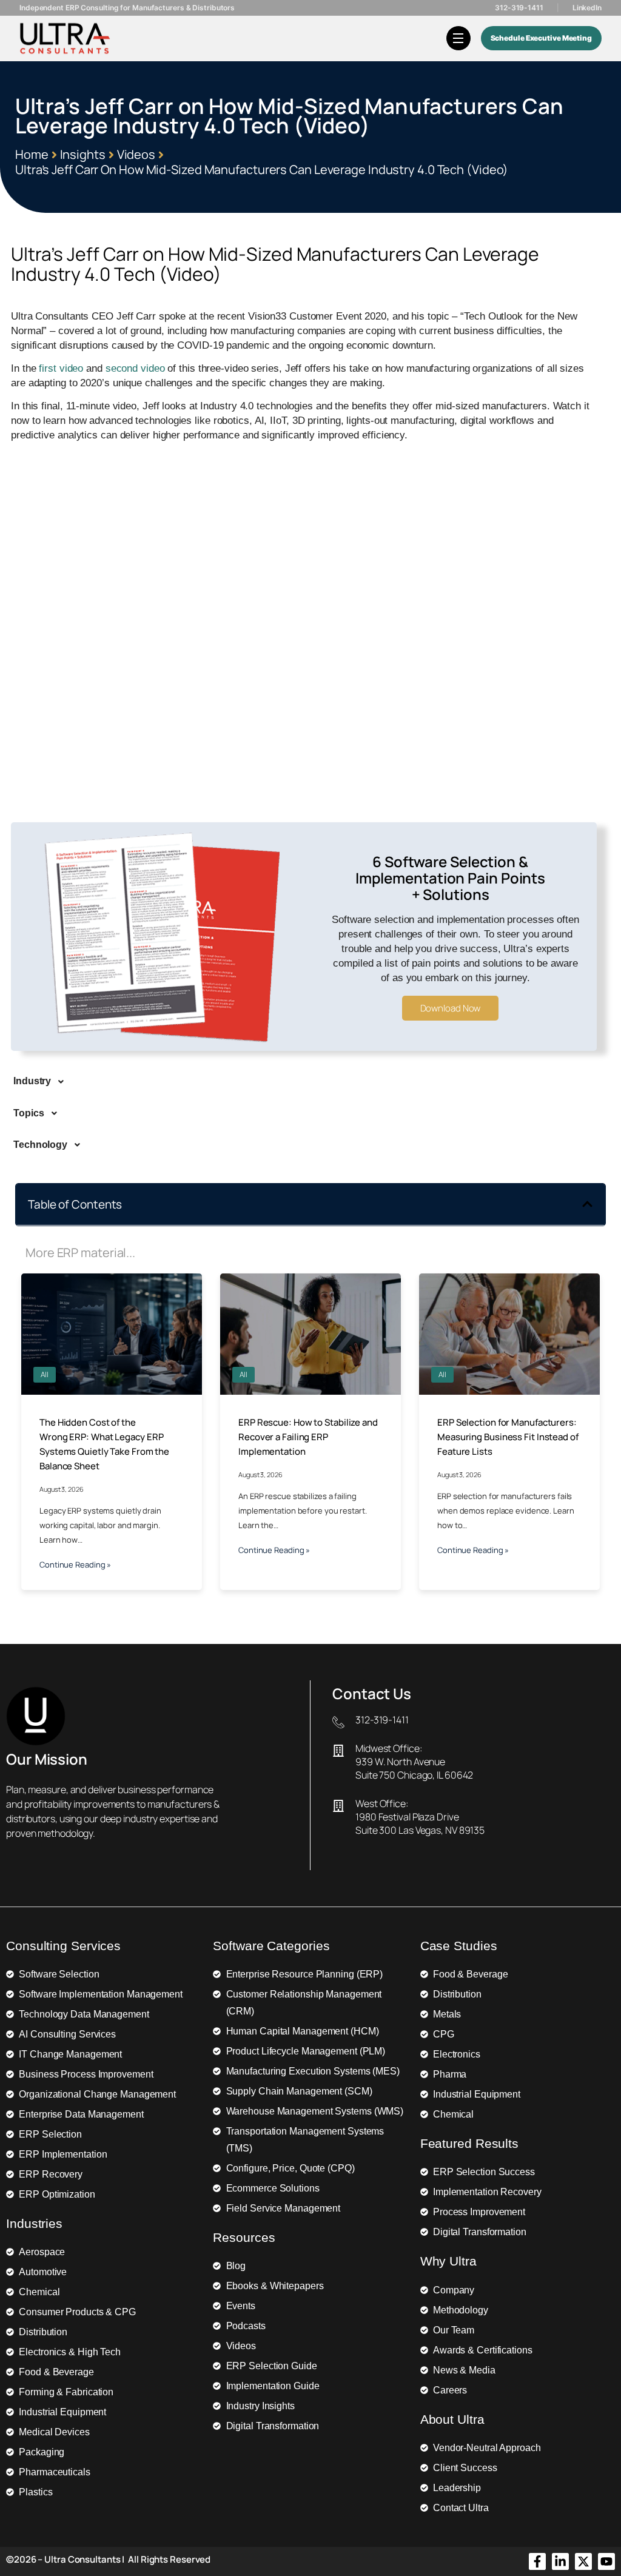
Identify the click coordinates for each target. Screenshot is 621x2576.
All (45, 1374)
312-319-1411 (519, 8)
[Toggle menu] (458, 38)
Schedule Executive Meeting (541, 38)
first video (61, 368)
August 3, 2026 (62, 1489)
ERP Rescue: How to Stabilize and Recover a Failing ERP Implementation (308, 1437)
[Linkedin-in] (560, 2561)
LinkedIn (587, 8)
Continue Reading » (75, 1565)
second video (135, 368)
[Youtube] (606, 2561)
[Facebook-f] (537, 2561)
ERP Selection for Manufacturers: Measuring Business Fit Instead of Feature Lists (508, 1437)
